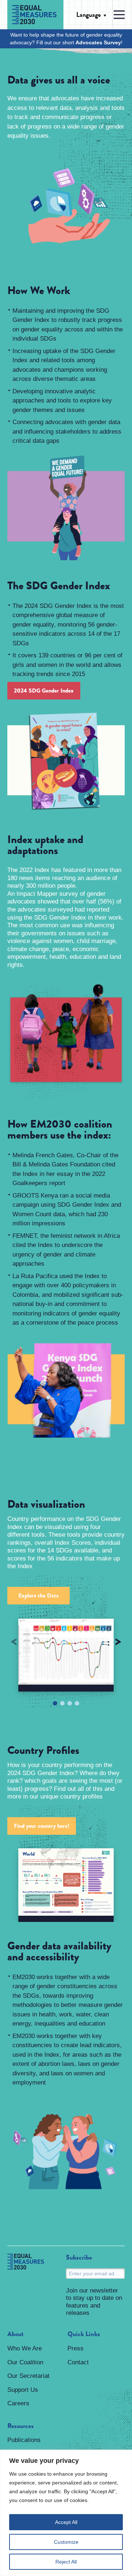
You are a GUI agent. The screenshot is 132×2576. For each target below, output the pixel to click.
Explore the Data (38, 1595)
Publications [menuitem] (24, 2440)
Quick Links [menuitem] (84, 2334)
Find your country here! (42, 1826)
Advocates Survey (98, 42)
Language (89, 15)
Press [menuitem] (76, 2348)
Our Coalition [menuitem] (25, 2362)
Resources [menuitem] (21, 2426)
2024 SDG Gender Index (44, 691)
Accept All (66, 2522)
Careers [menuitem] (18, 2403)
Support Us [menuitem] (23, 2390)
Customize (66, 2542)
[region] (66, 2513)
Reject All (66, 2562)
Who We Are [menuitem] (25, 2348)
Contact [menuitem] (78, 2362)
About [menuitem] (15, 2334)
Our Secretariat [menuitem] (28, 2376)
